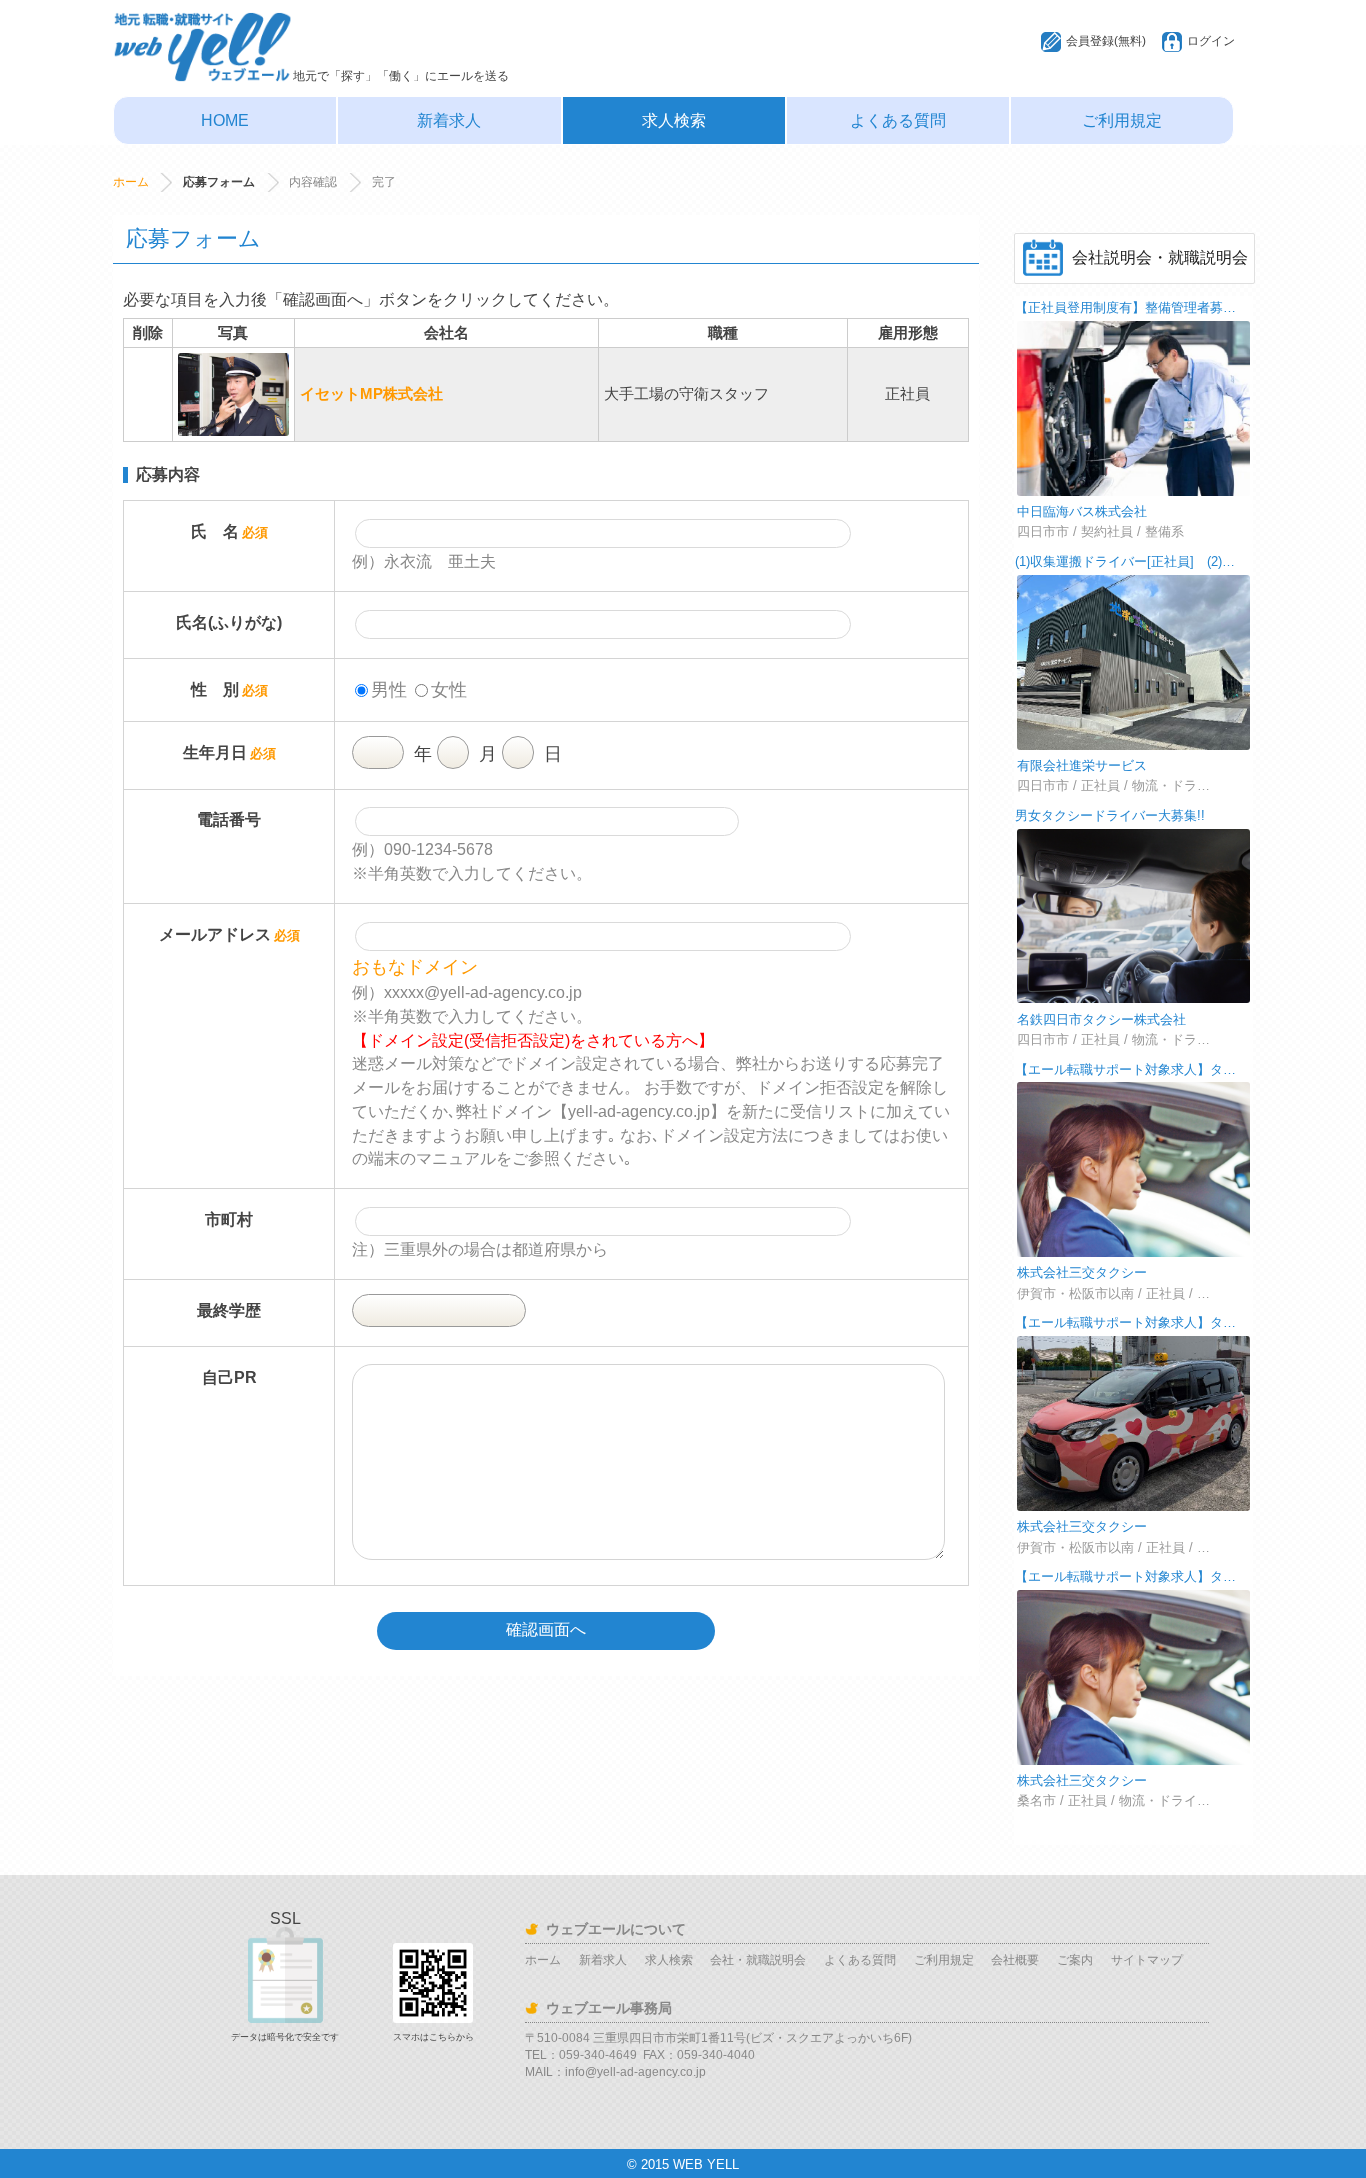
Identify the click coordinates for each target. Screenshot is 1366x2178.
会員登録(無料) (1106, 41)
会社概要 (1015, 1960)
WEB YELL (706, 2164)
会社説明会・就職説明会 (1160, 257)
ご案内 (1075, 1960)
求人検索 (674, 120)
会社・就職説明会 (758, 1960)
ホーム (131, 182)
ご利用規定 (1122, 120)
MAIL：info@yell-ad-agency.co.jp (615, 2072)
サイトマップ (1147, 1960)
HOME (225, 120)
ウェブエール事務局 (609, 2008)
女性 (449, 690)
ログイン (1211, 41)
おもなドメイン (415, 967)
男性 (389, 690)
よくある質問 (898, 120)
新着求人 (449, 120)
